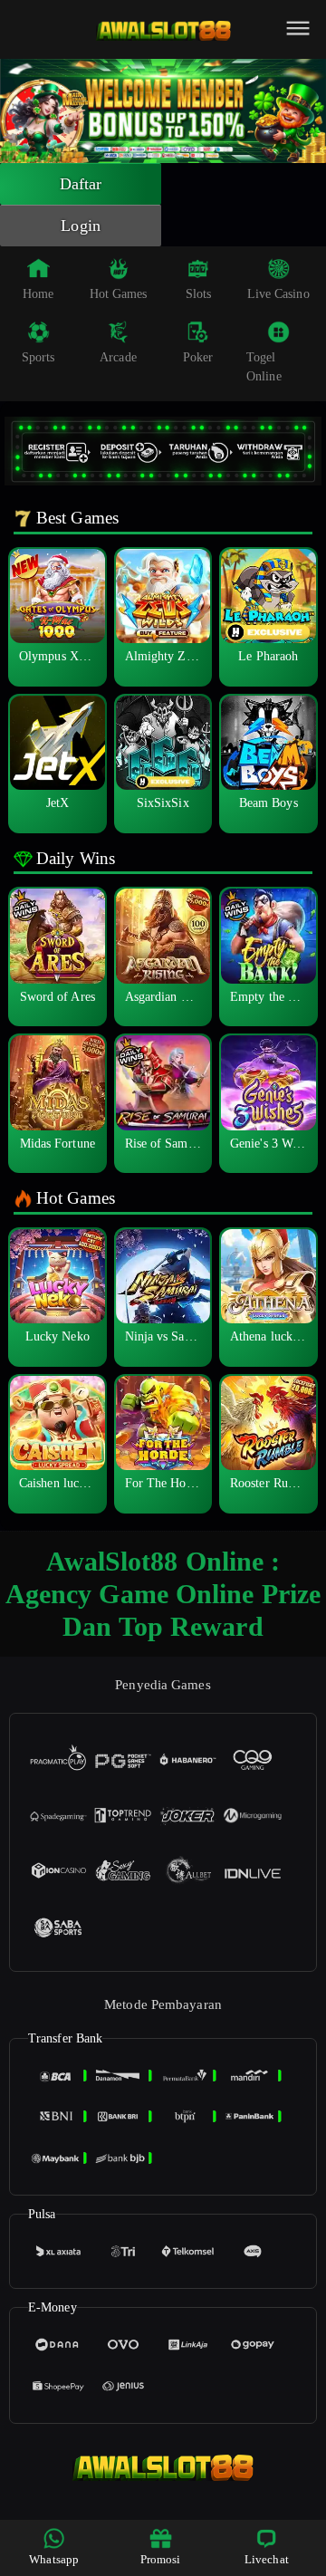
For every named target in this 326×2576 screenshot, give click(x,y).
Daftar (81, 184)
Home (38, 294)
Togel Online (264, 367)
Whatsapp (54, 2559)
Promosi (161, 2559)
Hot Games (119, 294)
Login (81, 226)
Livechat (267, 2559)
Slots (199, 294)
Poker (198, 357)
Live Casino (278, 294)
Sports (38, 357)
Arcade (118, 357)
